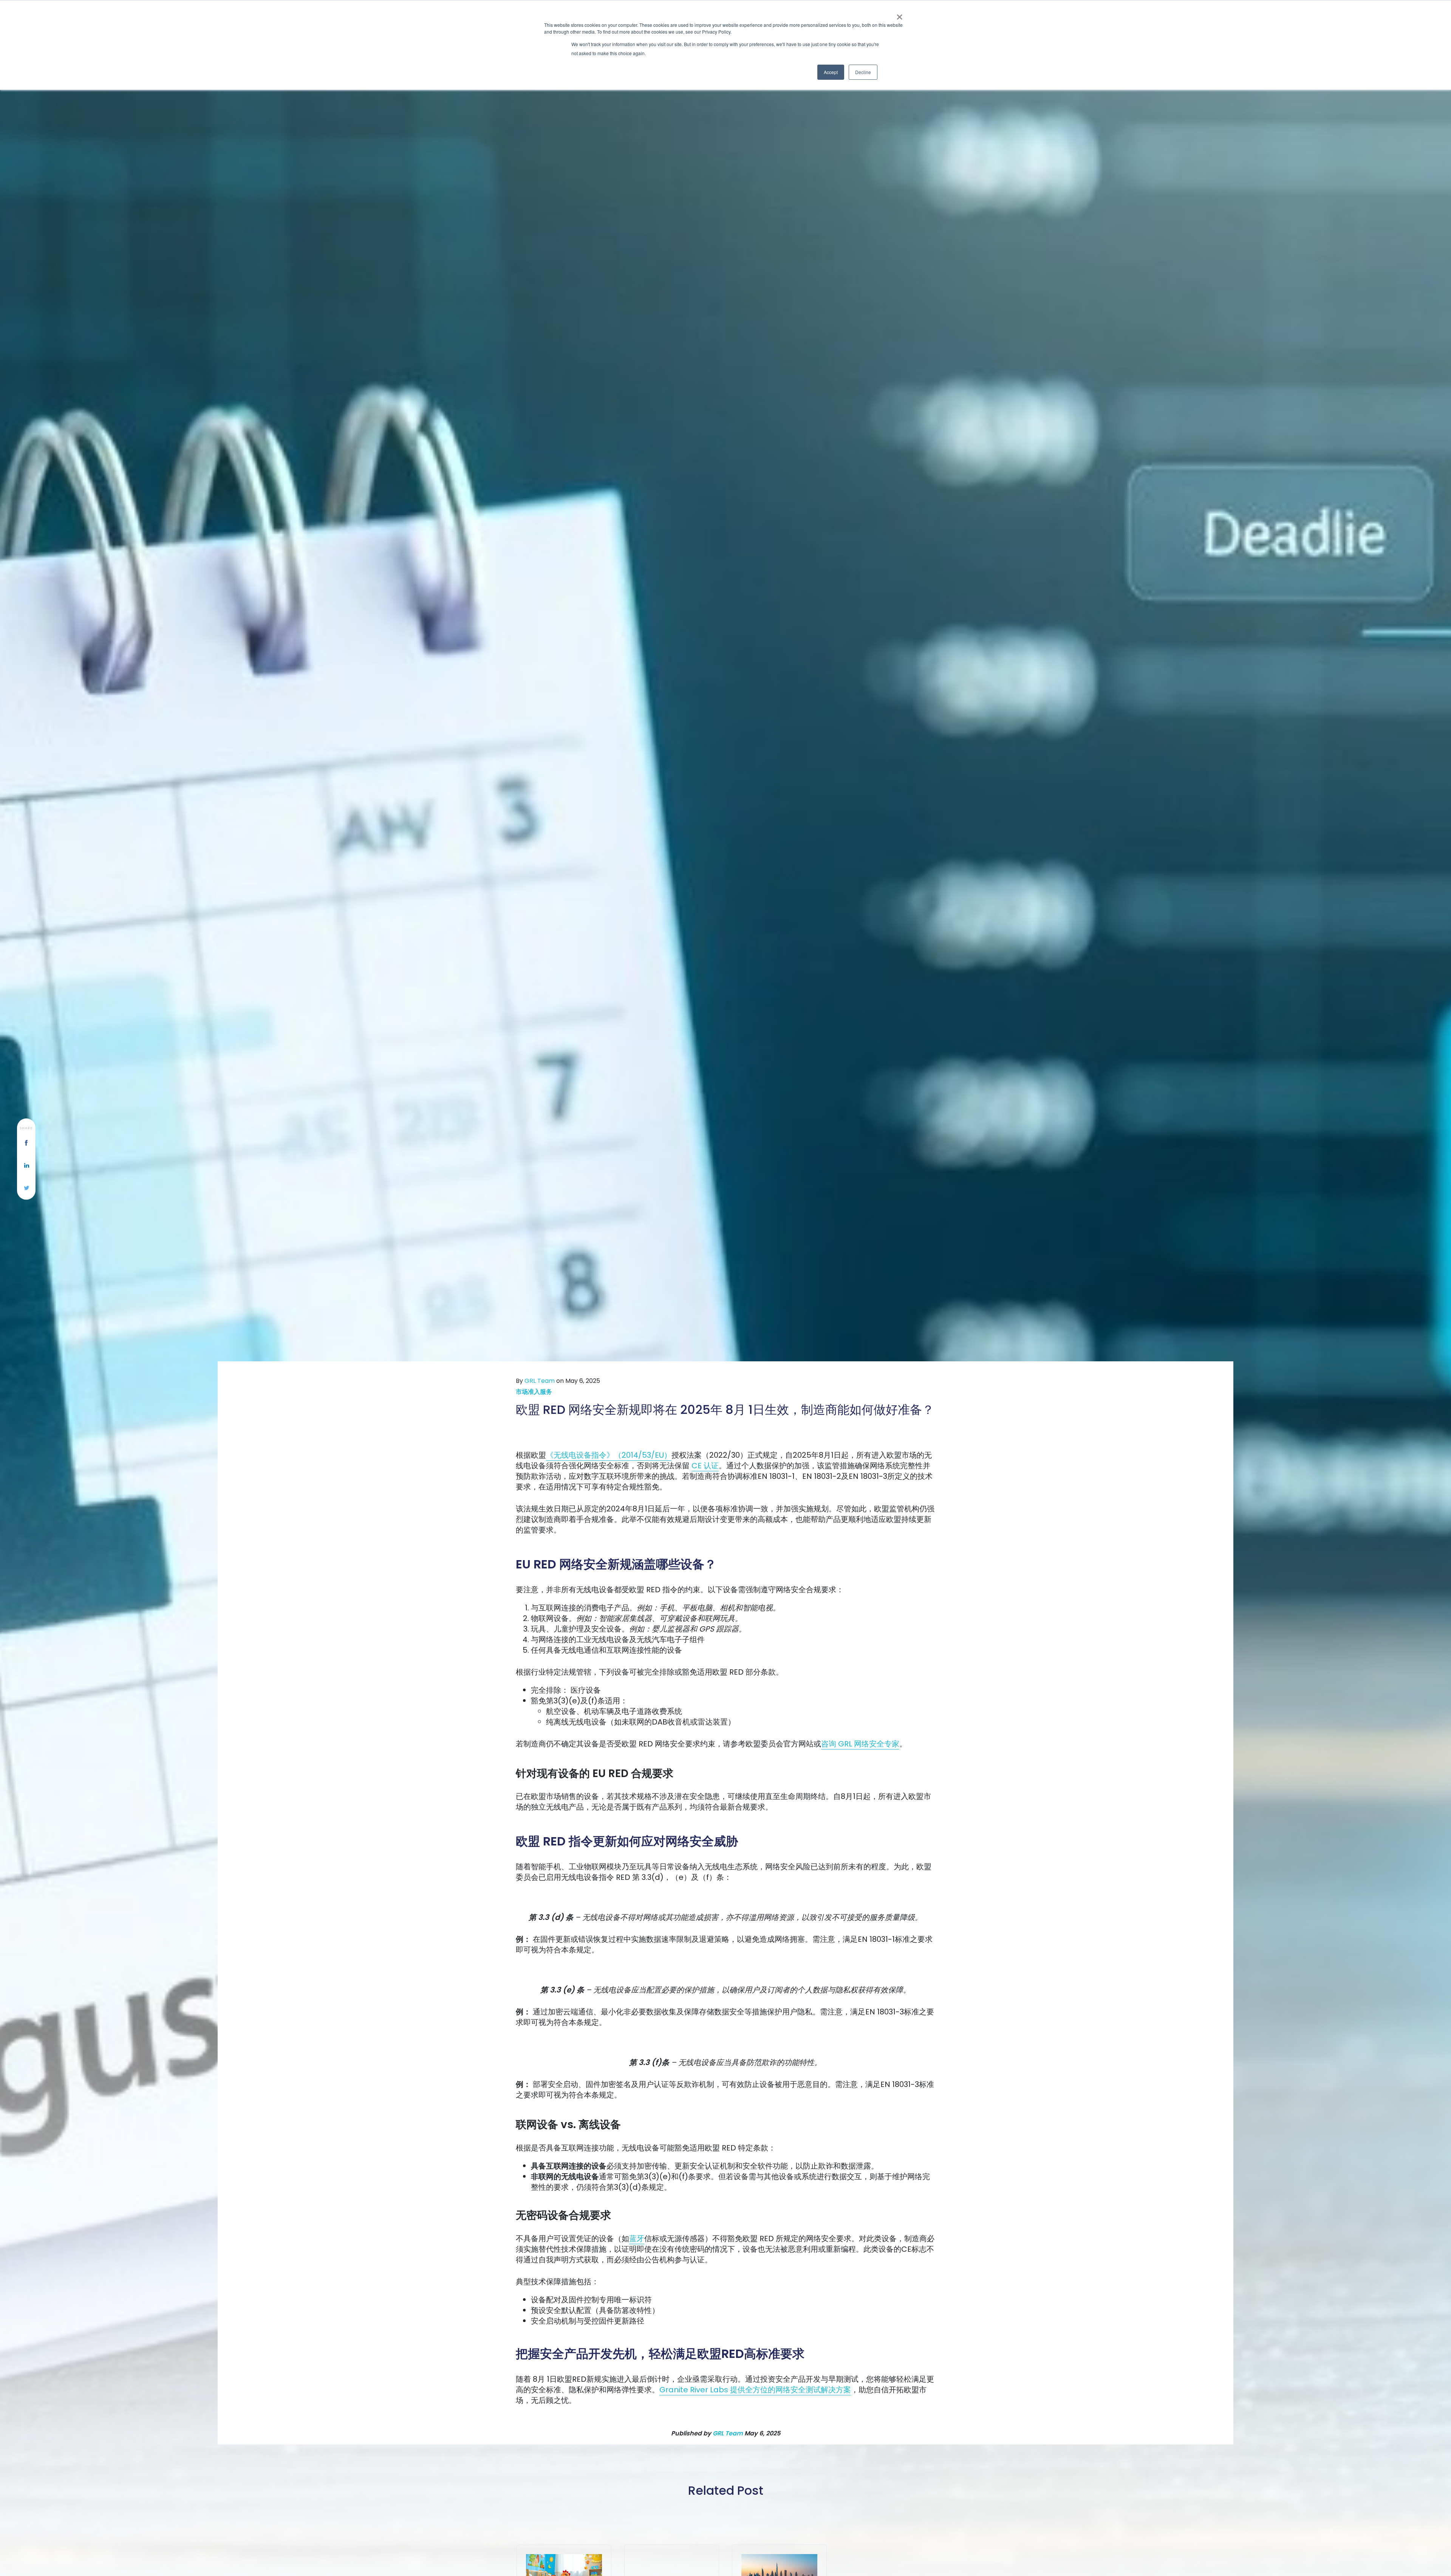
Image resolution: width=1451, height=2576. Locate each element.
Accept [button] (831, 72)
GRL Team (540, 1381)
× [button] (900, 14)
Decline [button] (863, 72)
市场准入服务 (534, 1392)
